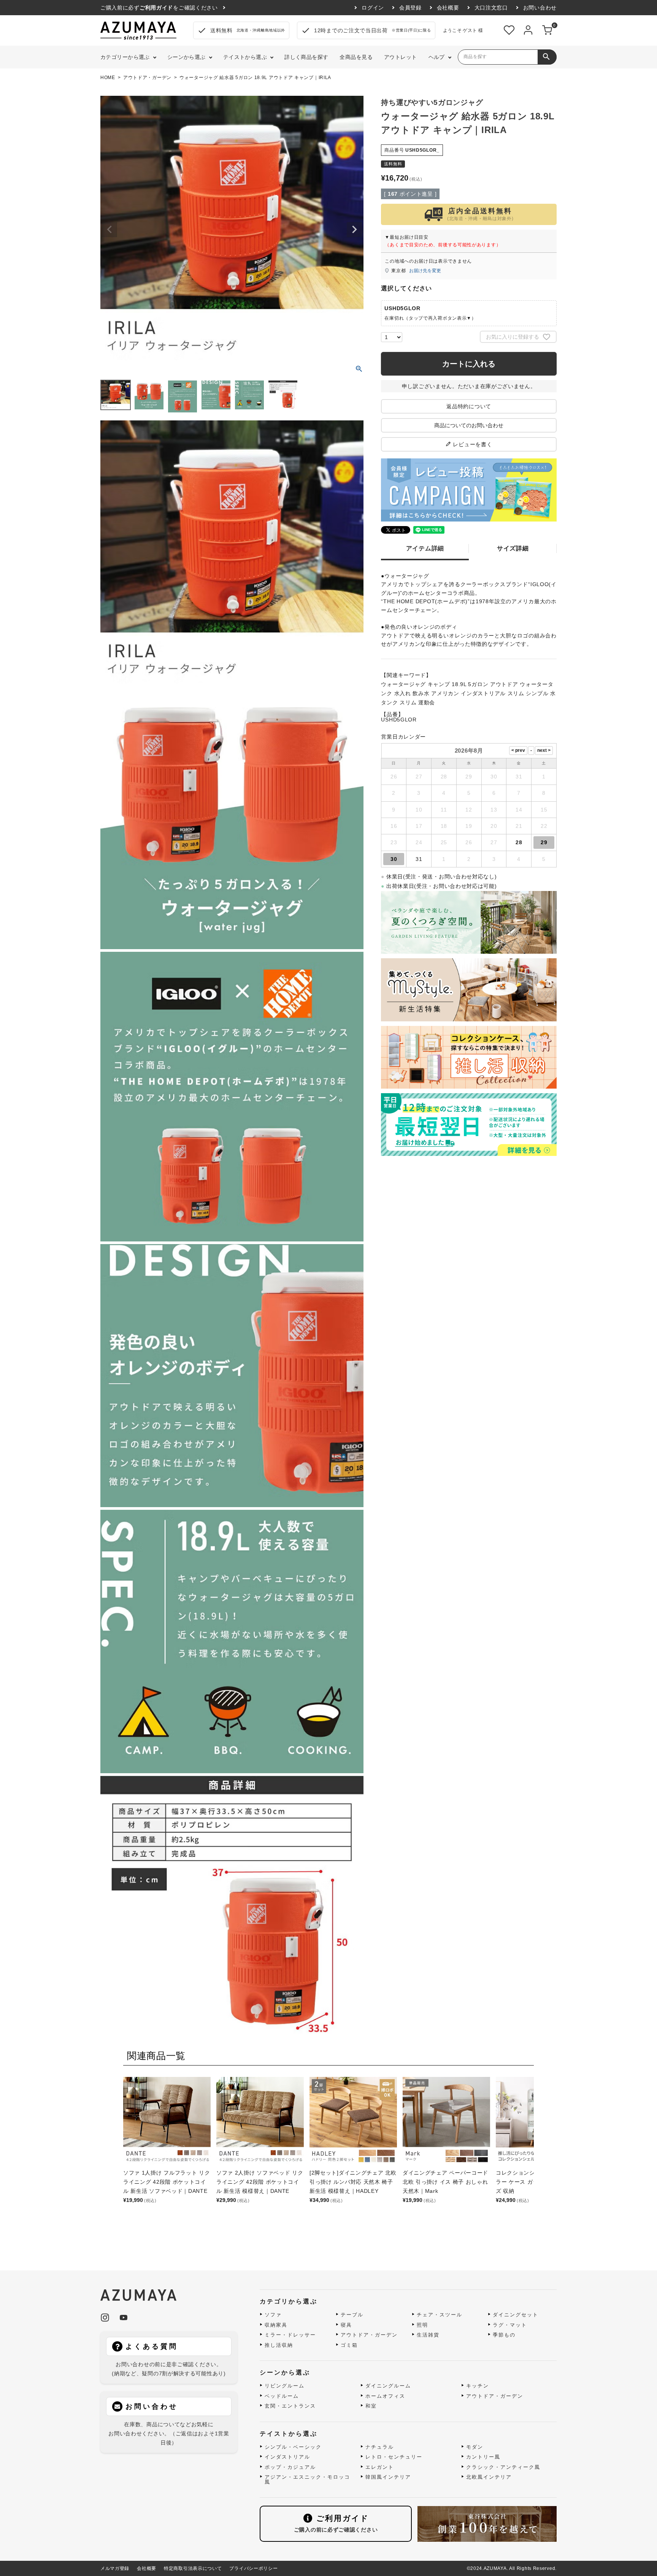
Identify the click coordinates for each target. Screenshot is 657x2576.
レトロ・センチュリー (394, 2457)
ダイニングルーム (388, 2386)
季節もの (504, 2335)
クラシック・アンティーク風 (503, 2467)
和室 (371, 2406)
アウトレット (401, 57)
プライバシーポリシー (253, 2568)
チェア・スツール (440, 2315)
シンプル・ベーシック (293, 2447)
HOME (108, 78)
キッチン (478, 2386)
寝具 (346, 2325)
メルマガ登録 (115, 2568)
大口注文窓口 (491, 8)
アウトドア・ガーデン (147, 78)
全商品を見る (356, 57)
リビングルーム (285, 2386)
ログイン (373, 8)
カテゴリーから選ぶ (125, 57)
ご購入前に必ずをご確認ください (159, 8)
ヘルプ (437, 57)
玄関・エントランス (290, 2406)
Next (354, 230)
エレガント (380, 2467)
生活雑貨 (428, 2335)
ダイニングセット (516, 2315)
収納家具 (276, 2325)
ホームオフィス (385, 2396)
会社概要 (448, 8)
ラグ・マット (510, 2325)
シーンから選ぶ (186, 57)
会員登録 (410, 8)
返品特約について (469, 406)
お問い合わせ (540, 8)
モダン (475, 2447)
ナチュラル (380, 2447)
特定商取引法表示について (193, 2568)
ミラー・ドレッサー (290, 2335)
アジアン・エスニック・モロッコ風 (307, 2480)
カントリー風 (483, 2457)
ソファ (273, 2315)
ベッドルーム (282, 2396)
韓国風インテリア (388, 2477)
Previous (109, 230)
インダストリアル (287, 2457)
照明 (422, 2325)
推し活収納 (279, 2345)
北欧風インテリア (489, 2477)
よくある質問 (152, 2346)
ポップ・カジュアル (290, 2467)
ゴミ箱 (349, 2345)
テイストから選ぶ (245, 57)
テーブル (352, 2315)
